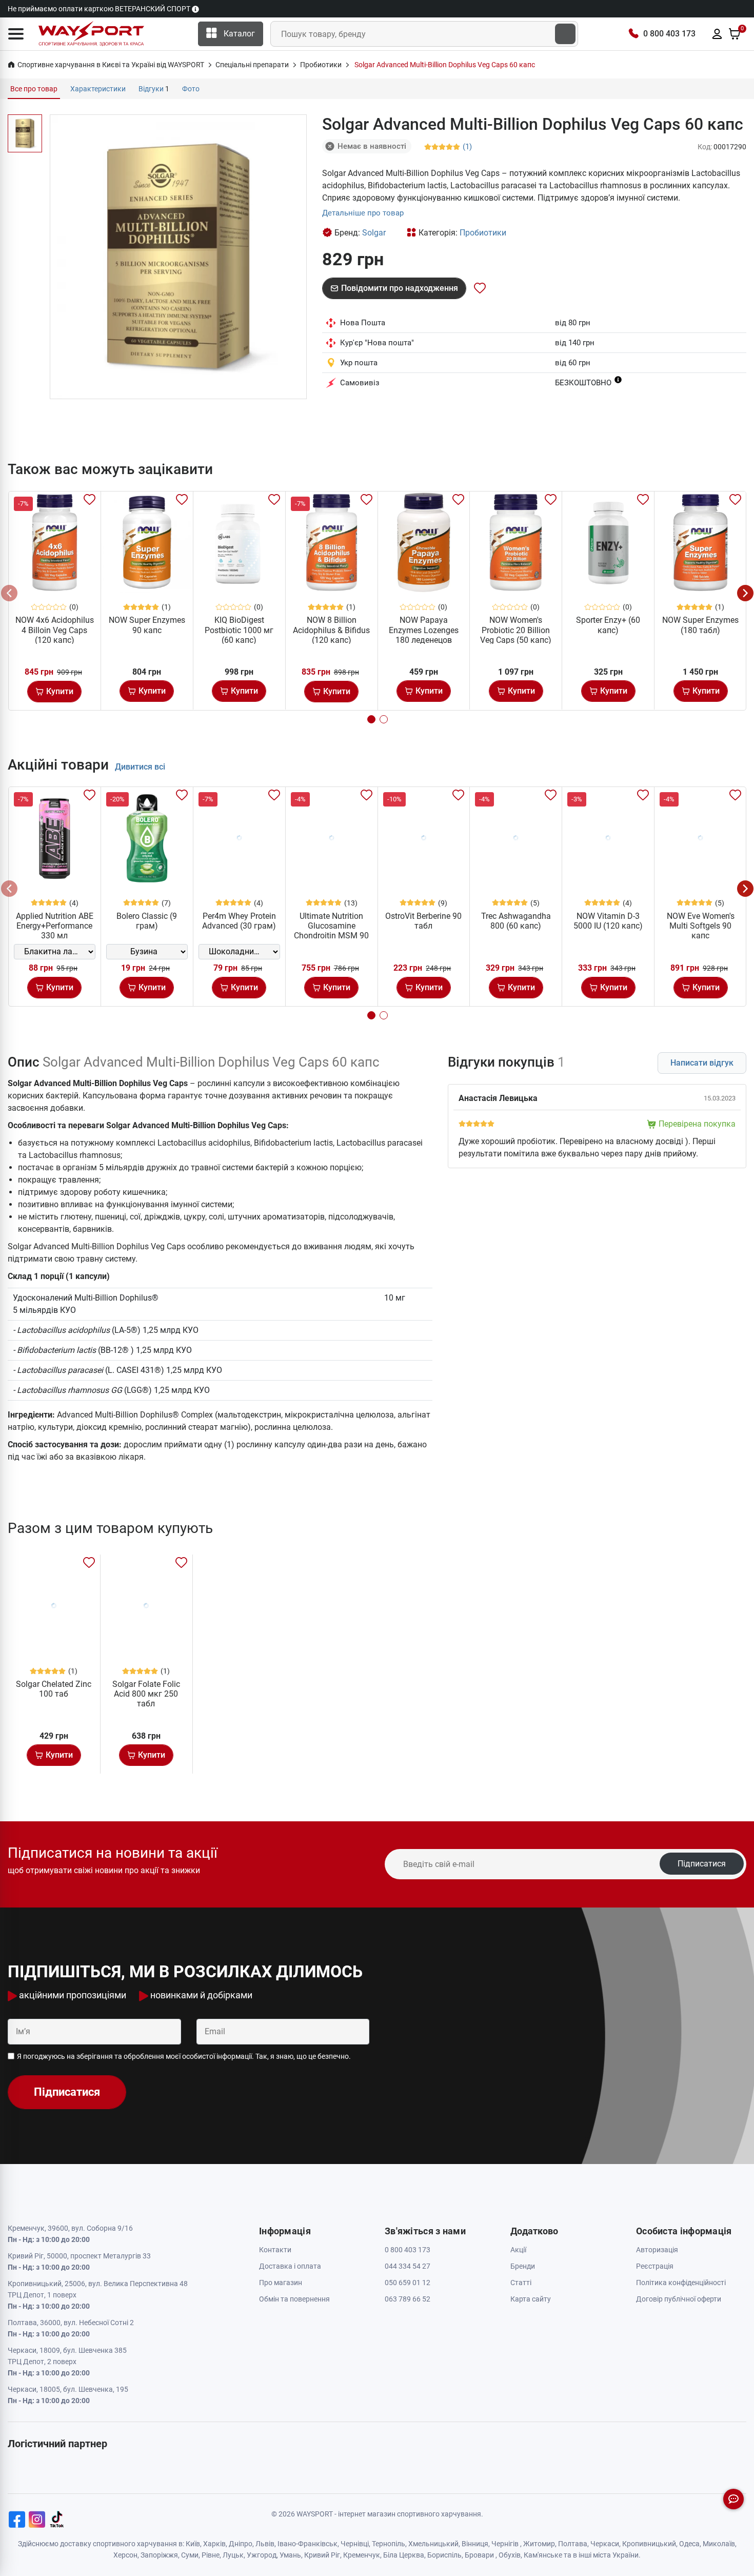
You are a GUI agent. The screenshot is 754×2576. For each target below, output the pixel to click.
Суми (190, 2555)
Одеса (689, 2544)
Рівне (211, 2555)
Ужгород (262, 2555)
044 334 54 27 (408, 2266)
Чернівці (355, 2544)
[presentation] (9, 593)
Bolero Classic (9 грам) (147, 921)
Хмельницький (433, 2544)
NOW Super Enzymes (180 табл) (700, 625)
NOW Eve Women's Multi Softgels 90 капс (701, 926)
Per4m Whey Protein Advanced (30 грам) (239, 921)
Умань (290, 2555)
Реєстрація (655, 2266)
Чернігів (505, 2544)
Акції (518, 2250)
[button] (16, 34)
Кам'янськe (543, 2555)
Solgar (374, 233)
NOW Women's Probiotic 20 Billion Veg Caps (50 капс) (516, 630)
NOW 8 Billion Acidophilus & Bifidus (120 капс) (331, 630)
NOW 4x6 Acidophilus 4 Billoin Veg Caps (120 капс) (55, 630)
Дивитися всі (140, 767)
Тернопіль (389, 2544)
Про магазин (281, 2283)
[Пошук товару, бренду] (565, 34)
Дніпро (241, 2544)
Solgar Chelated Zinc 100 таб (54, 1689)
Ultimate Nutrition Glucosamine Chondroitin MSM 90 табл (331, 931)
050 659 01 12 (408, 2283)
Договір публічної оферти (679, 2299)
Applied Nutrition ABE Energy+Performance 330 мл (55, 926)
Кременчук (362, 2555)
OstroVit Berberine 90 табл (423, 921)
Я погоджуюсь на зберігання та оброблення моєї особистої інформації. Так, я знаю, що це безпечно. (184, 2056)
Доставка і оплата (290, 2266)
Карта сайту (531, 2299)
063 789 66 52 (408, 2299)
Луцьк (233, 2555)
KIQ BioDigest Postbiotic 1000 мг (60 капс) (239, 630)
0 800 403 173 (669, 34)
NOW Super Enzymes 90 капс (147, 625)
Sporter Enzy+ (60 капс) (608, 625)
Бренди (523, 2266)
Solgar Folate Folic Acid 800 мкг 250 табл (146, 1694)
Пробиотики (483, 233)
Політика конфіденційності (681, 2283)
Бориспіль (444, 2555)
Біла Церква (404, 2555)
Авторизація (657, 2250)
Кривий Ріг (322, 2555)
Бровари (479, 2555)
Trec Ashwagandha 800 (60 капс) (516, 921)
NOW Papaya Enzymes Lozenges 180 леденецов (424, 630)
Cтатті (521, 2283)
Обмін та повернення (294, 2299)
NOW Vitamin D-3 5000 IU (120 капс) (608, 921)
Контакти (275, 2250)
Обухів (510, 2555)
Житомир (539, 2544)
